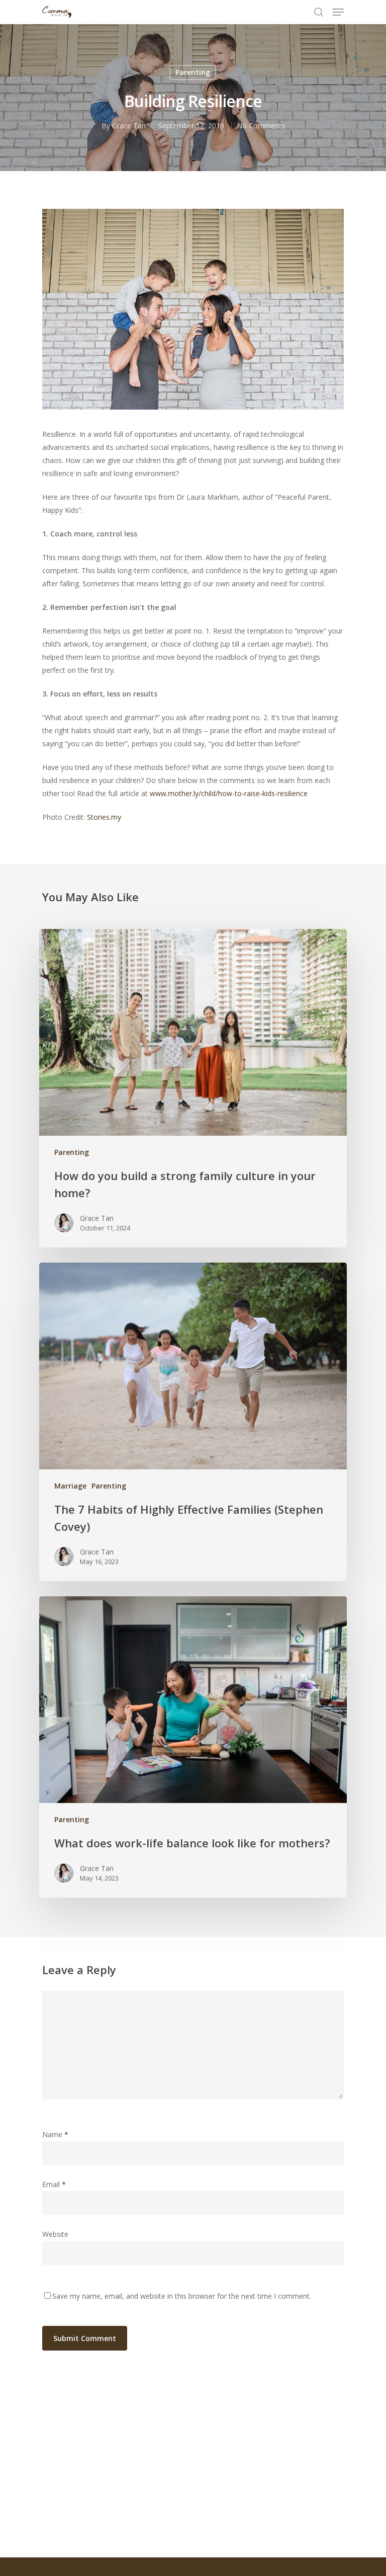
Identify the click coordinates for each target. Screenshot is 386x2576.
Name (55, 2134)
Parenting (193, 72)
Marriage (70, 1486)
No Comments (261, 126)
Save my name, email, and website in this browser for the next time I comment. (182, 2296)
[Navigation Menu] (338, 12)
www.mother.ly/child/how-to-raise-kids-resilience (229, 793)
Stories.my (104, 817)
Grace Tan (129, 126)
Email (54, 2184)
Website (55, 2234)
